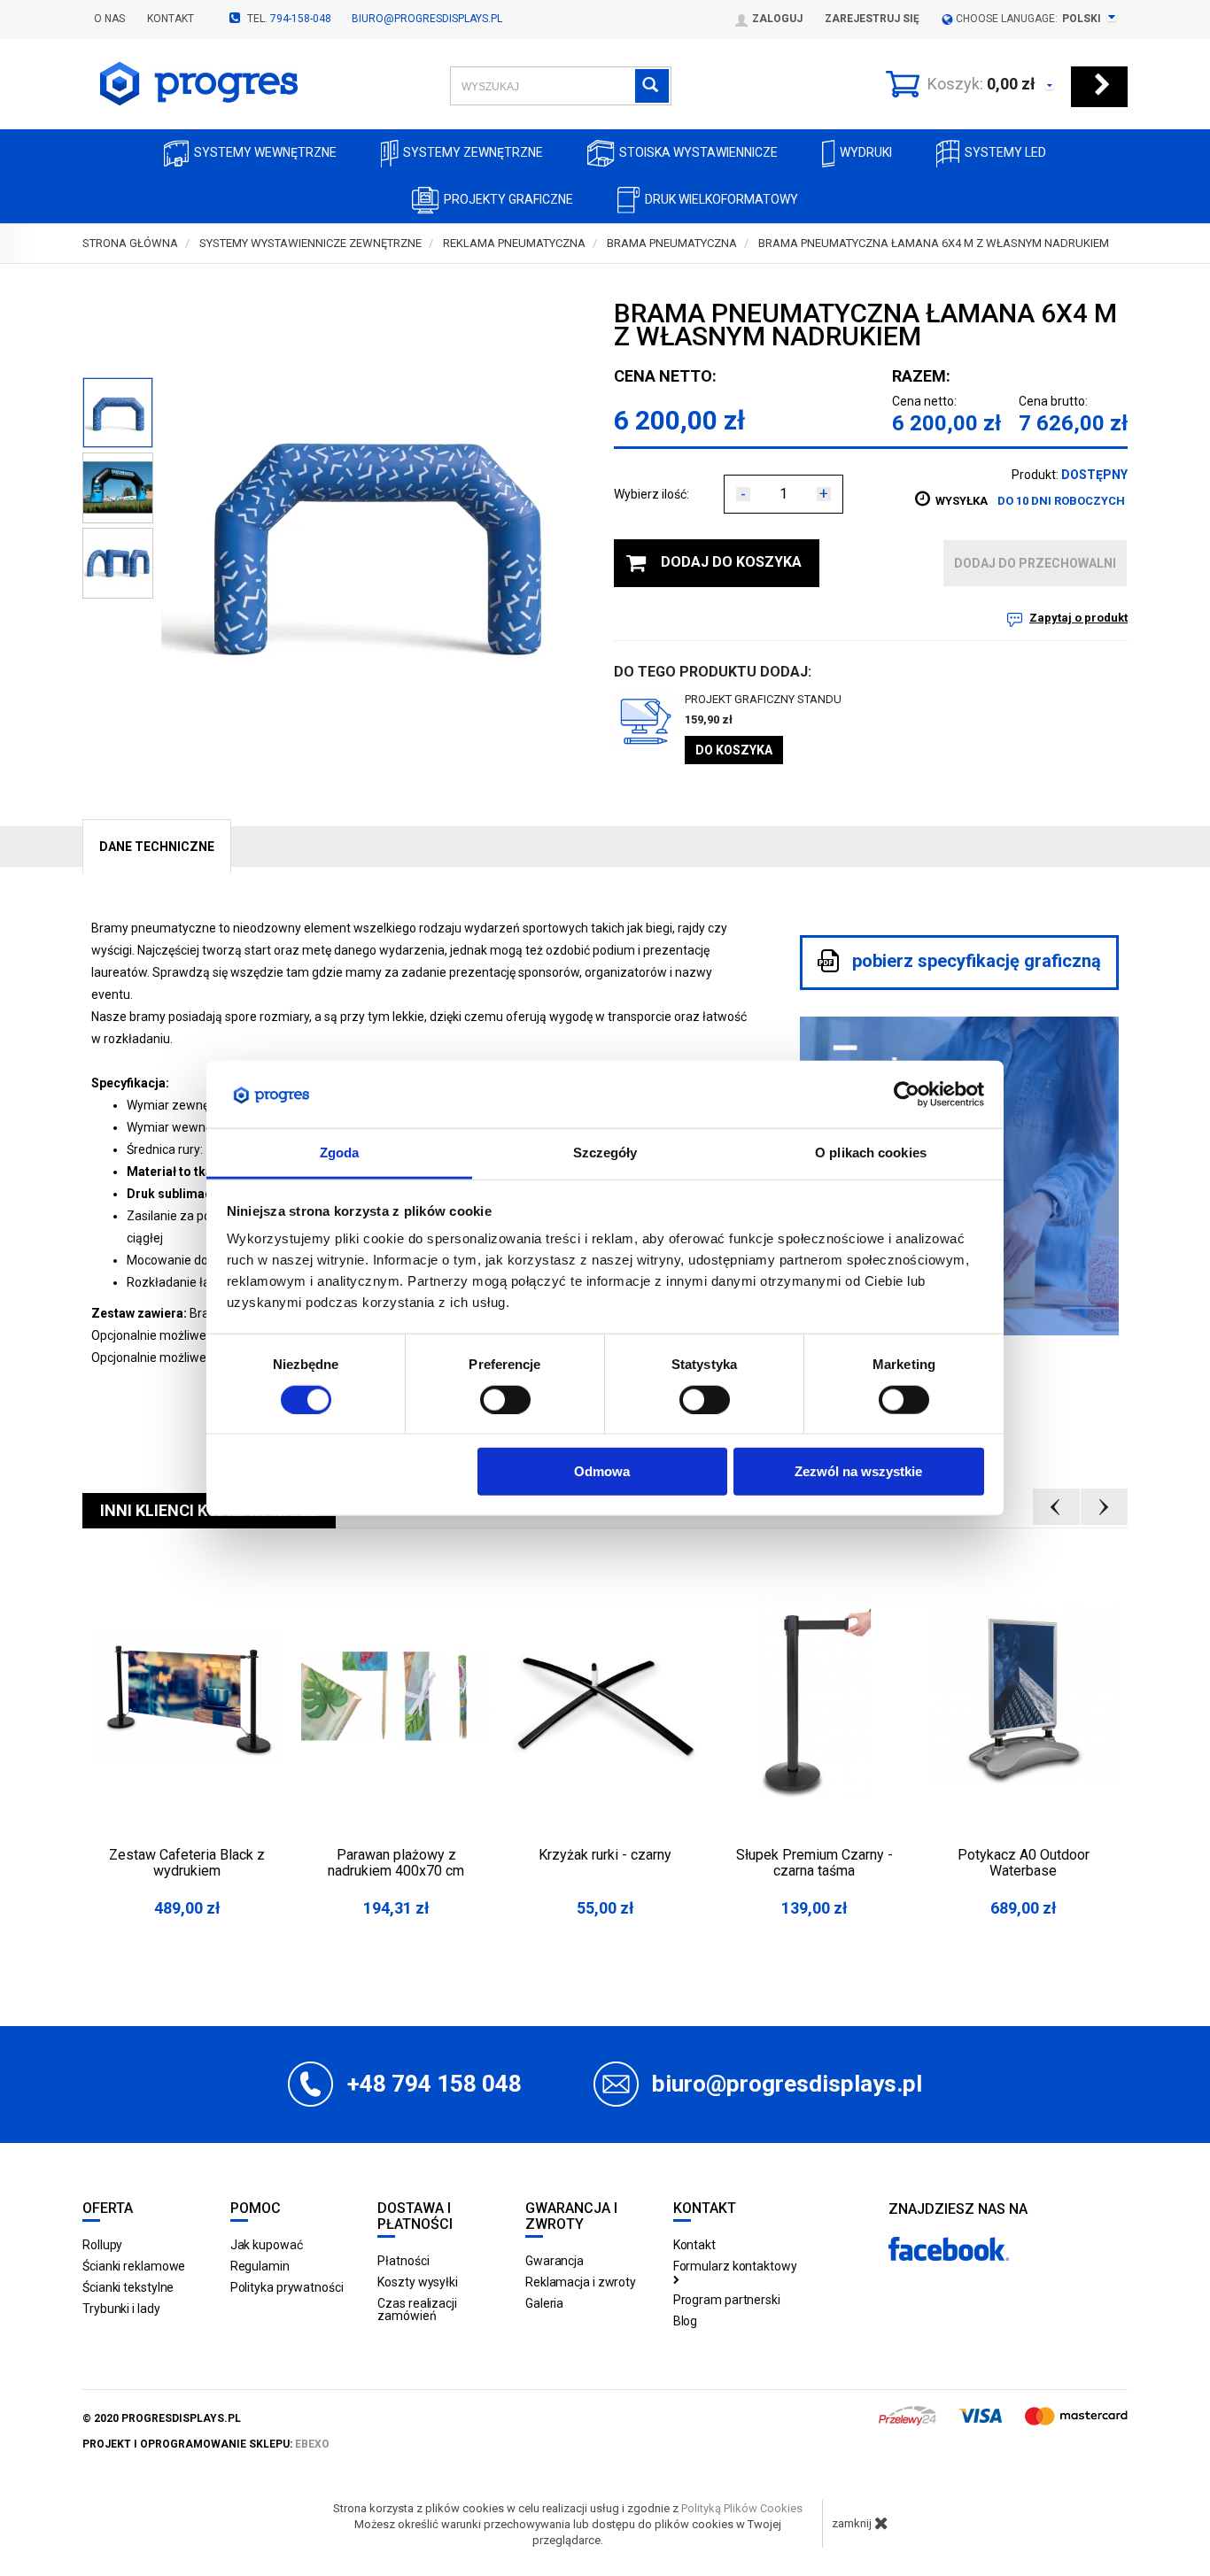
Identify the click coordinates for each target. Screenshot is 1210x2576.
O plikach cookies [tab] (871, 1153)
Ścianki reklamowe (134, 2266)
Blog (686, 2321)
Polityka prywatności (287, 2287)
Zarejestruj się (872, 19)
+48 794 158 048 (434, 2084)
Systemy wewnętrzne (265, 152)
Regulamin (260, 2266)
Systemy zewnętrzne (473, 152)
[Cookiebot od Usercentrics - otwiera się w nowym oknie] (907, 1095)
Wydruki (866, 152)
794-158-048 (301, 19)
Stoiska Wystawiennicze (698, 152)
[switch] (505, 1399)
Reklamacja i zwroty (581, 2282)
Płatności (403, 2261)
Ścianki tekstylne (128, 2287)
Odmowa (602, 1471)
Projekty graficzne (508, 199)
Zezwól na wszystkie (858, 1471)
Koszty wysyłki (418, 2282)
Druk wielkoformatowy (721, 199)
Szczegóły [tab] (605, 1153)
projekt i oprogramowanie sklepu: (206, 2444)
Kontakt (171, 19)
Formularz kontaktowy (735, 2266)
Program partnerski (727, 2300)
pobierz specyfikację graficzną (974, 962)
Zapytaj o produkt (1078, 618)
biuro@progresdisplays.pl (427, 19)
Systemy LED (1005, 152)
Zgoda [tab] (340, 1153)
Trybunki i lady (121, 2309)
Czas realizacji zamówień (417, 2309)
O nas (109, 19)
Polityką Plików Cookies (742, 2508)
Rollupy (102, 2245)
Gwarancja (555, 2261)
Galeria (544, 2303)
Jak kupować (267, 2245)
